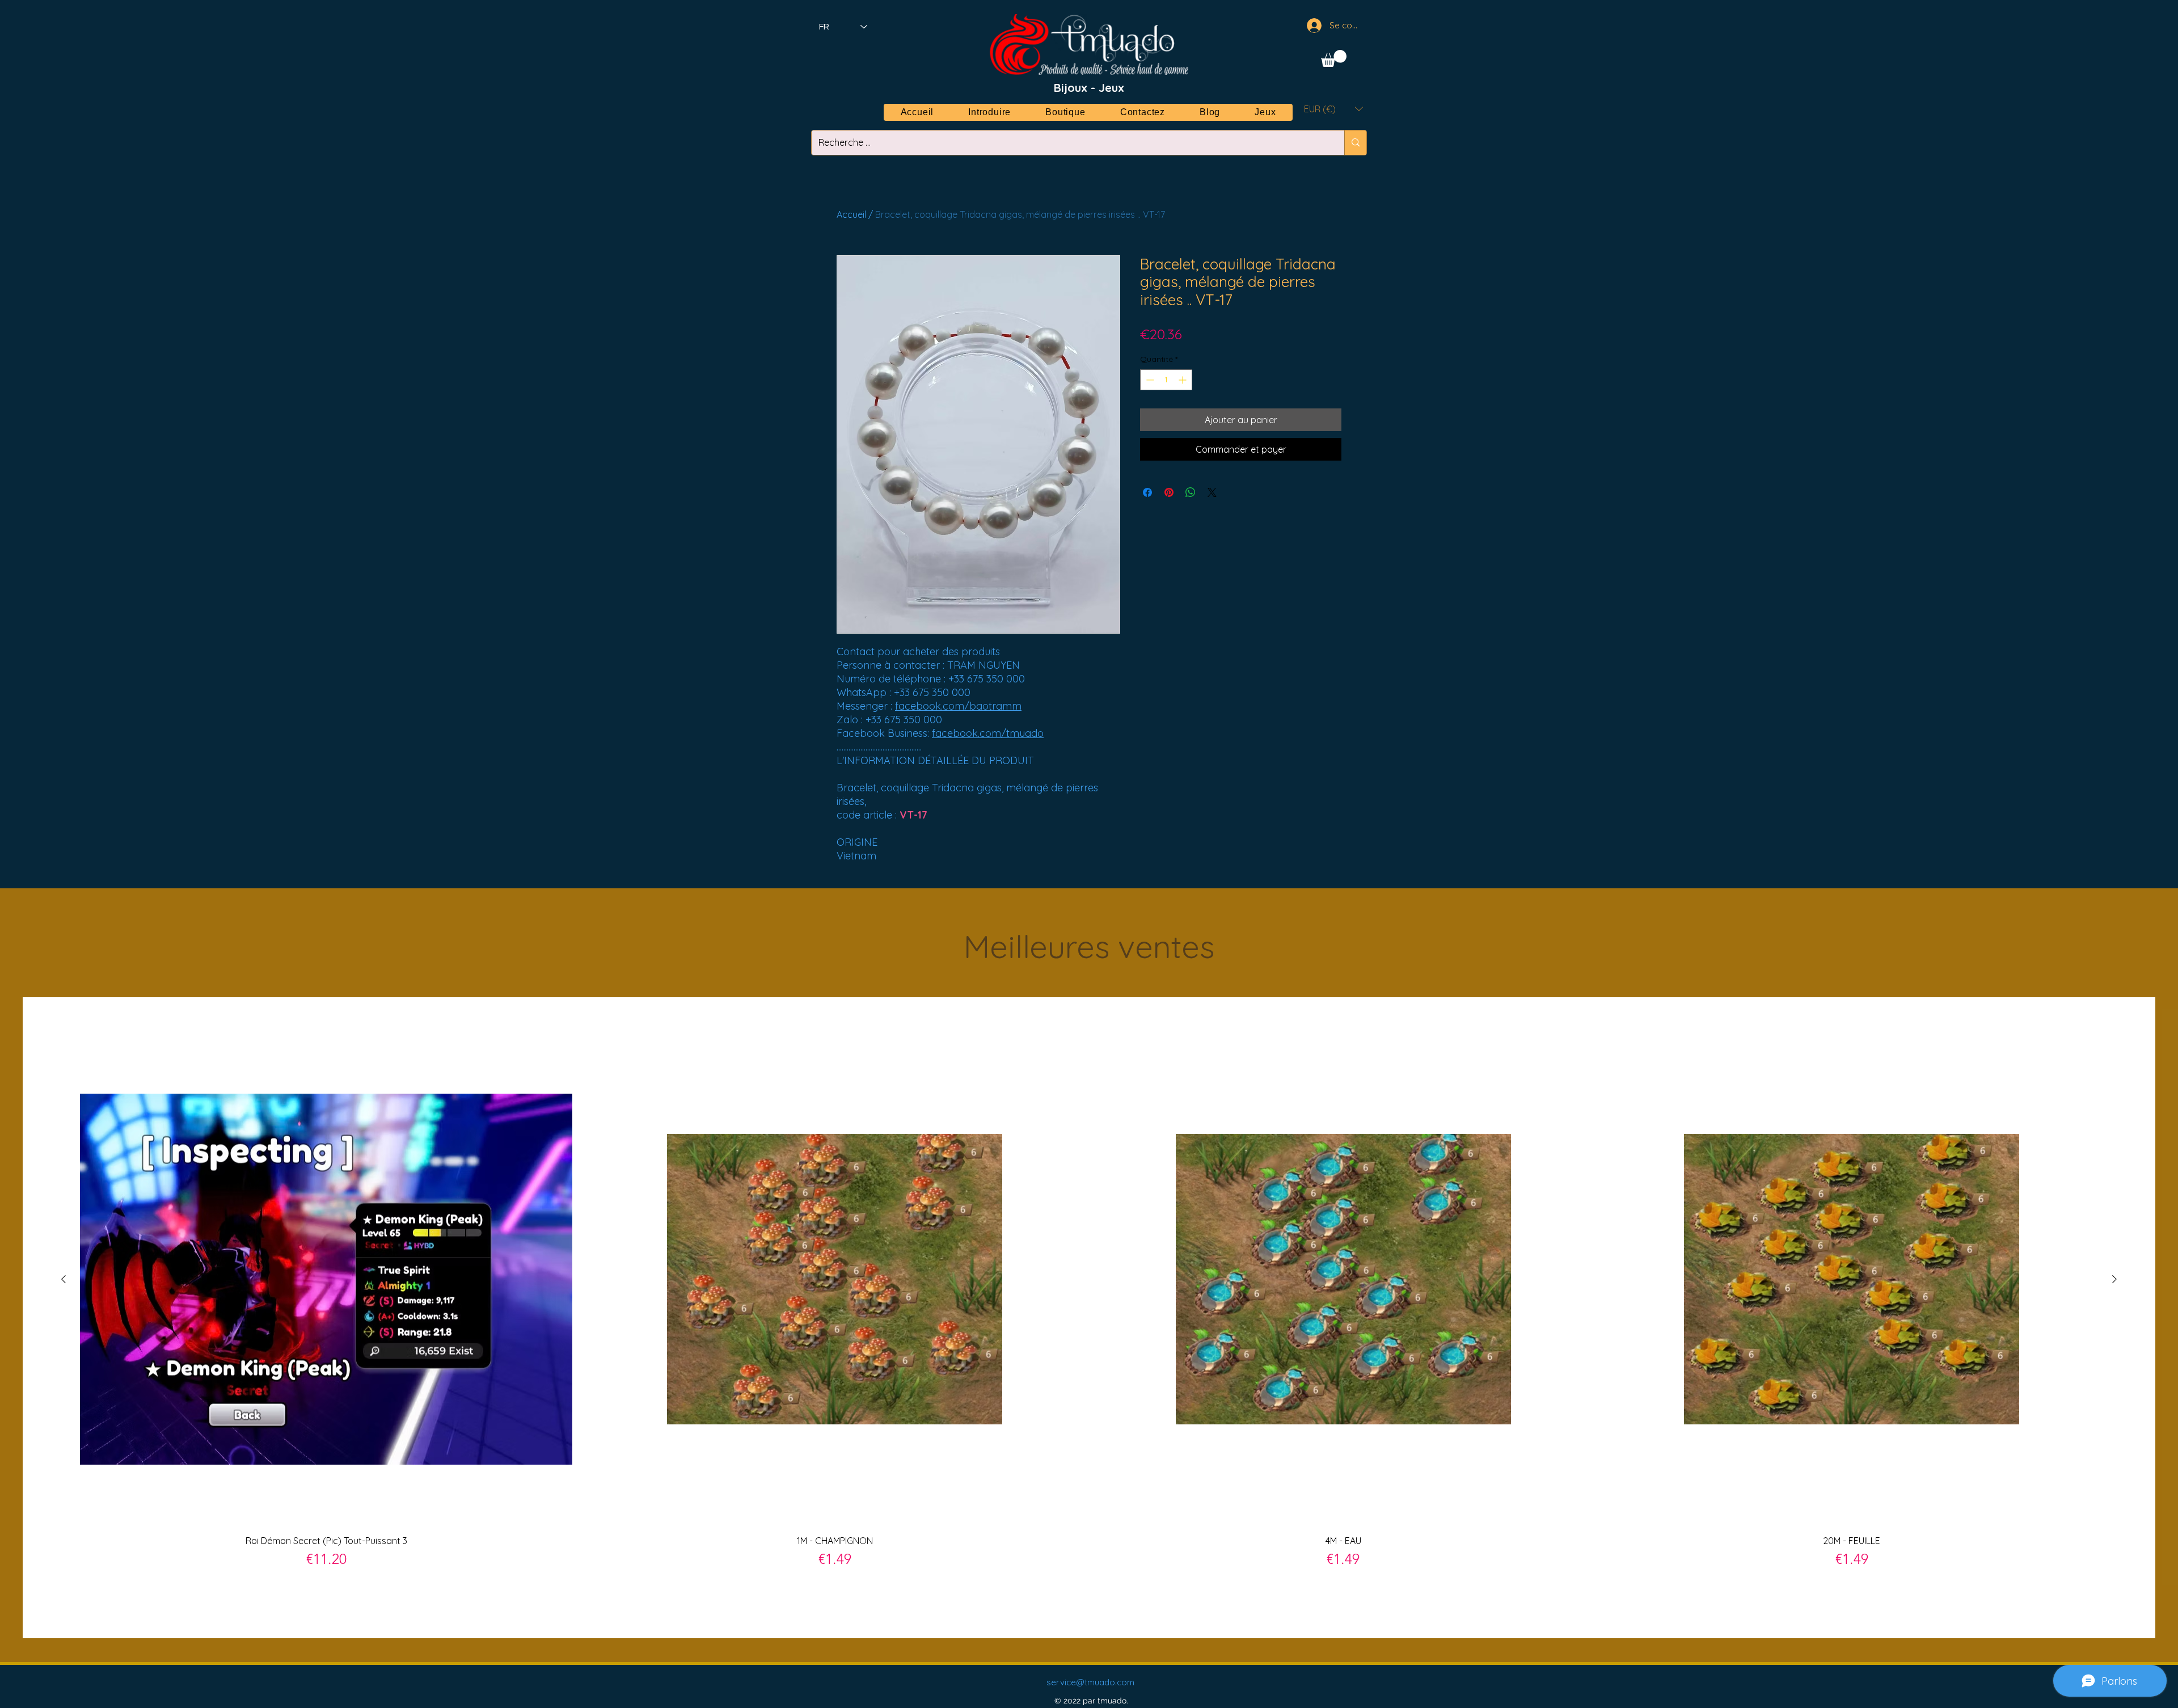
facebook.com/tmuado (988, 733)
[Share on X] (1212, 492)
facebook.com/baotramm (958, 706)
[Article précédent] (64, 1279)
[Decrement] (1149, 380)
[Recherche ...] (1355, 143)
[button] (1334, 58)
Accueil (851, 214)
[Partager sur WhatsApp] (1191, 492)
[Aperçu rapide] (326, 1279)
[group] (1089, 1317)
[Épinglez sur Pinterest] (1169, 492)
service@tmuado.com (1090, 1682)
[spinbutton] (1166, 380)
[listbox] (1333, 109)
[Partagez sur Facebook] (1147, 492)
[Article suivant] (2114, 1279)
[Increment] (1183, 380)
